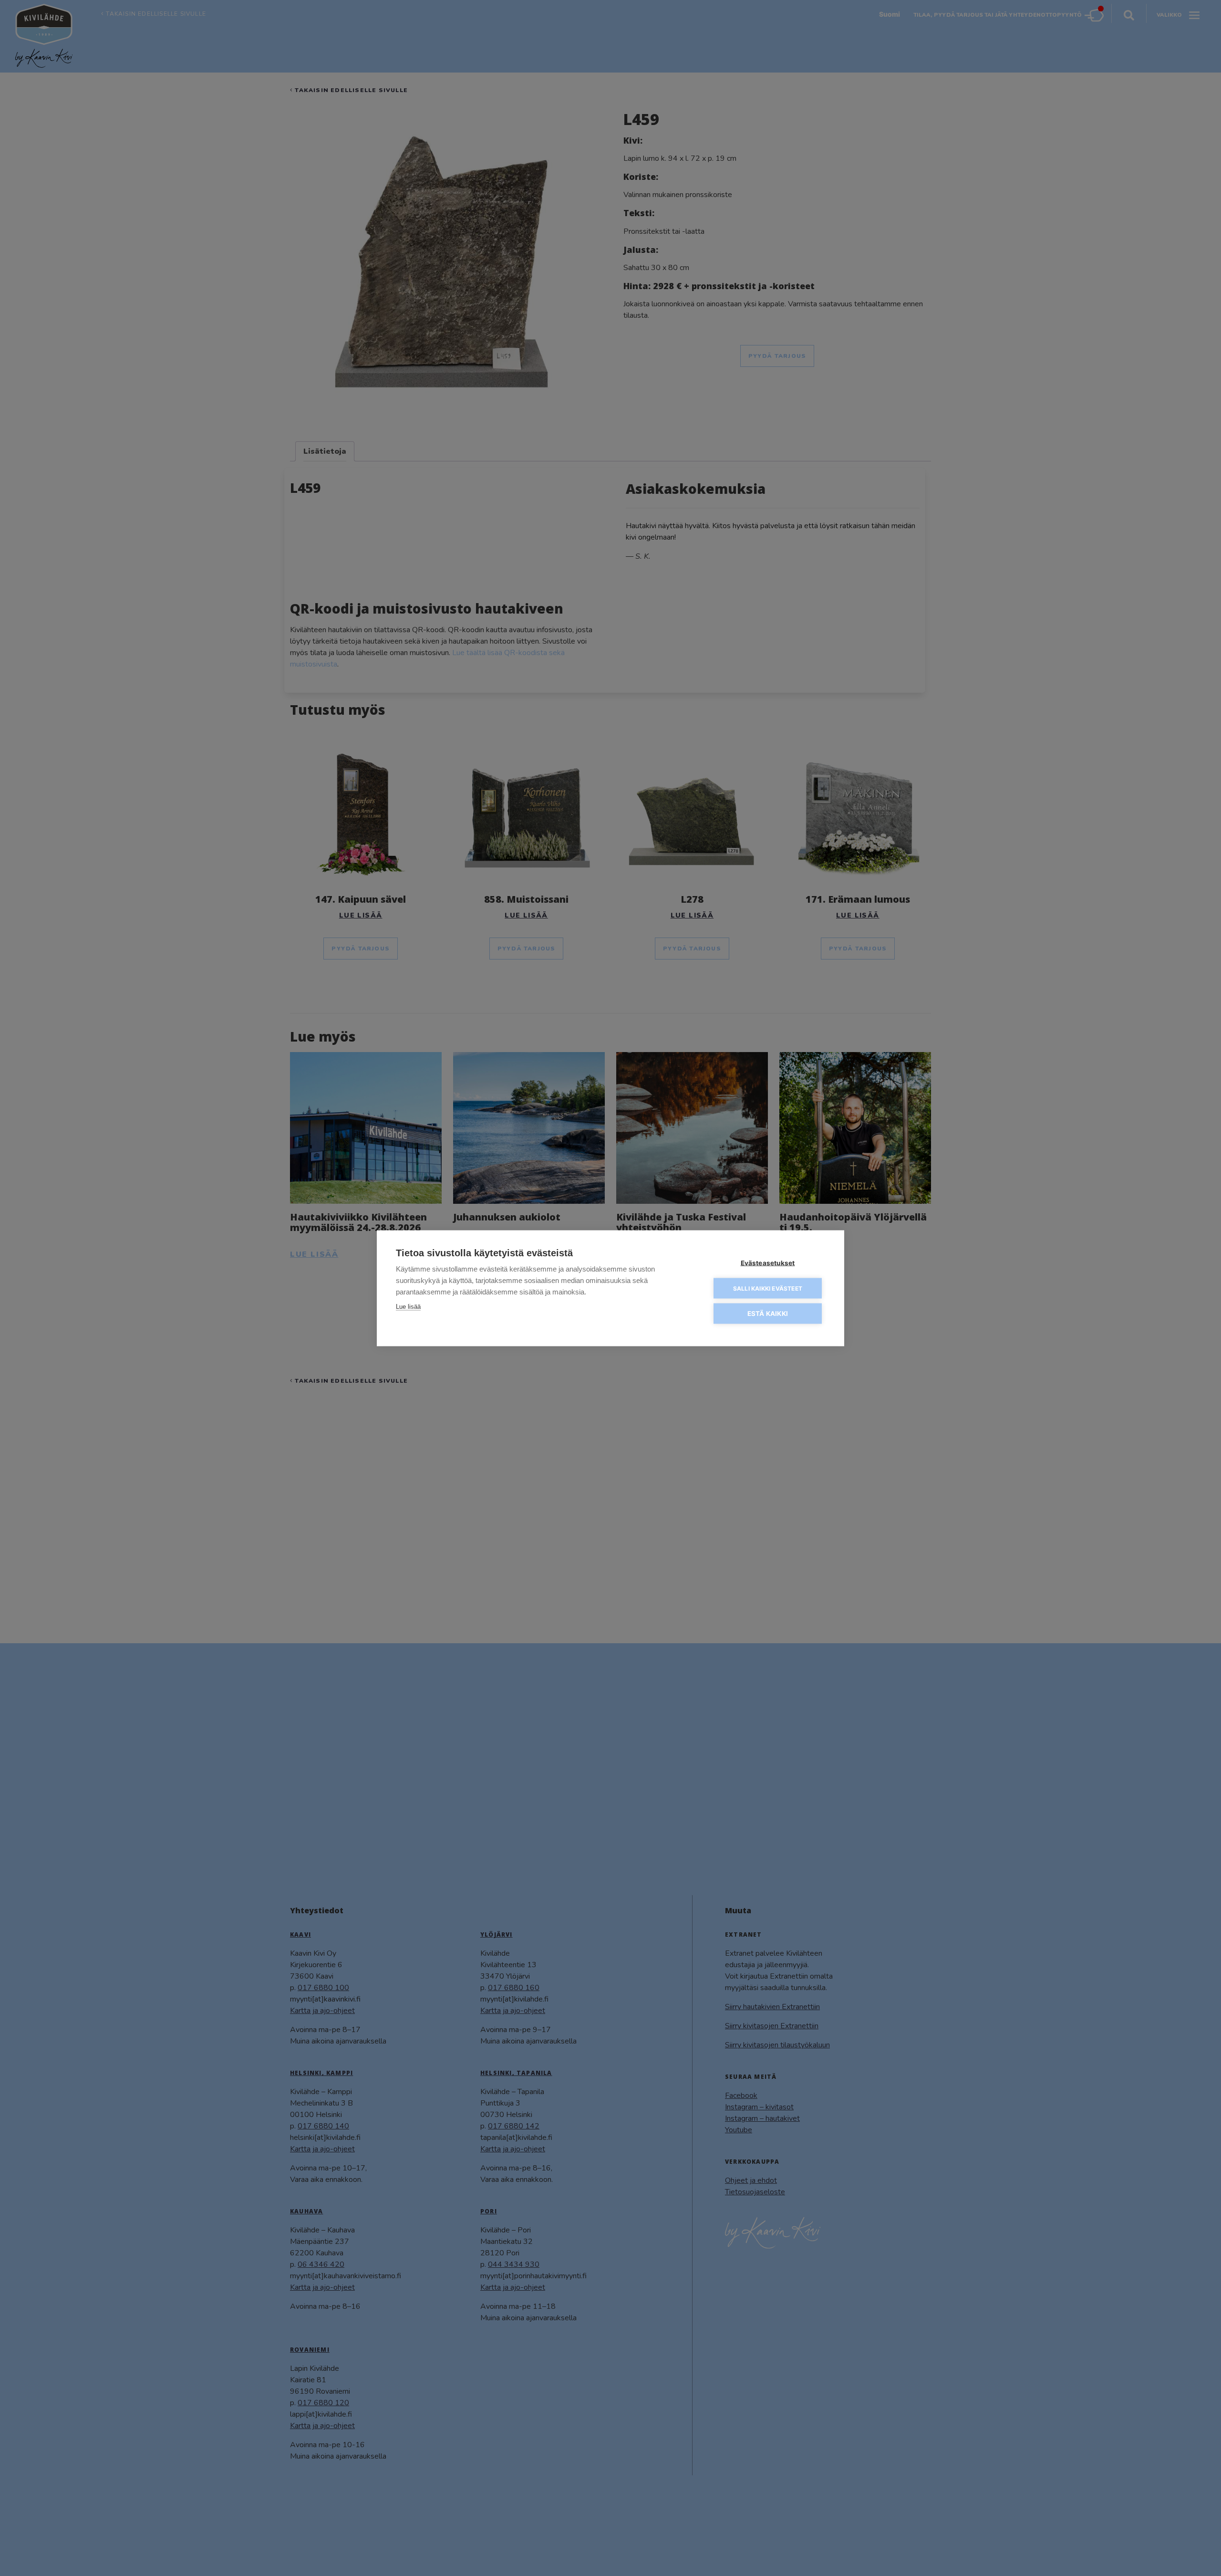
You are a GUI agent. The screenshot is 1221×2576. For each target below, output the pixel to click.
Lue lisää (408, 1306)
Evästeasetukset (768, 1262)
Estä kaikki (768, 1313)
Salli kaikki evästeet (768, 1288)
